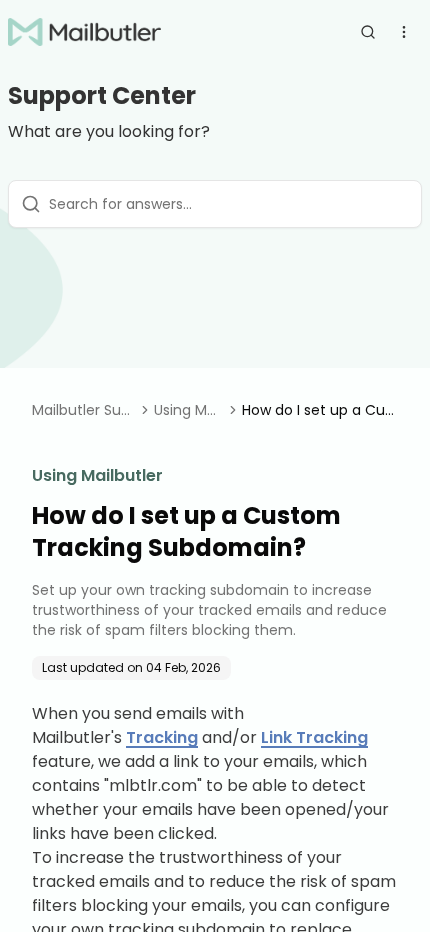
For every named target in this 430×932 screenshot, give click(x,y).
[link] (320, 410)
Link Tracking (314, 737)
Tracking (162, 737)
